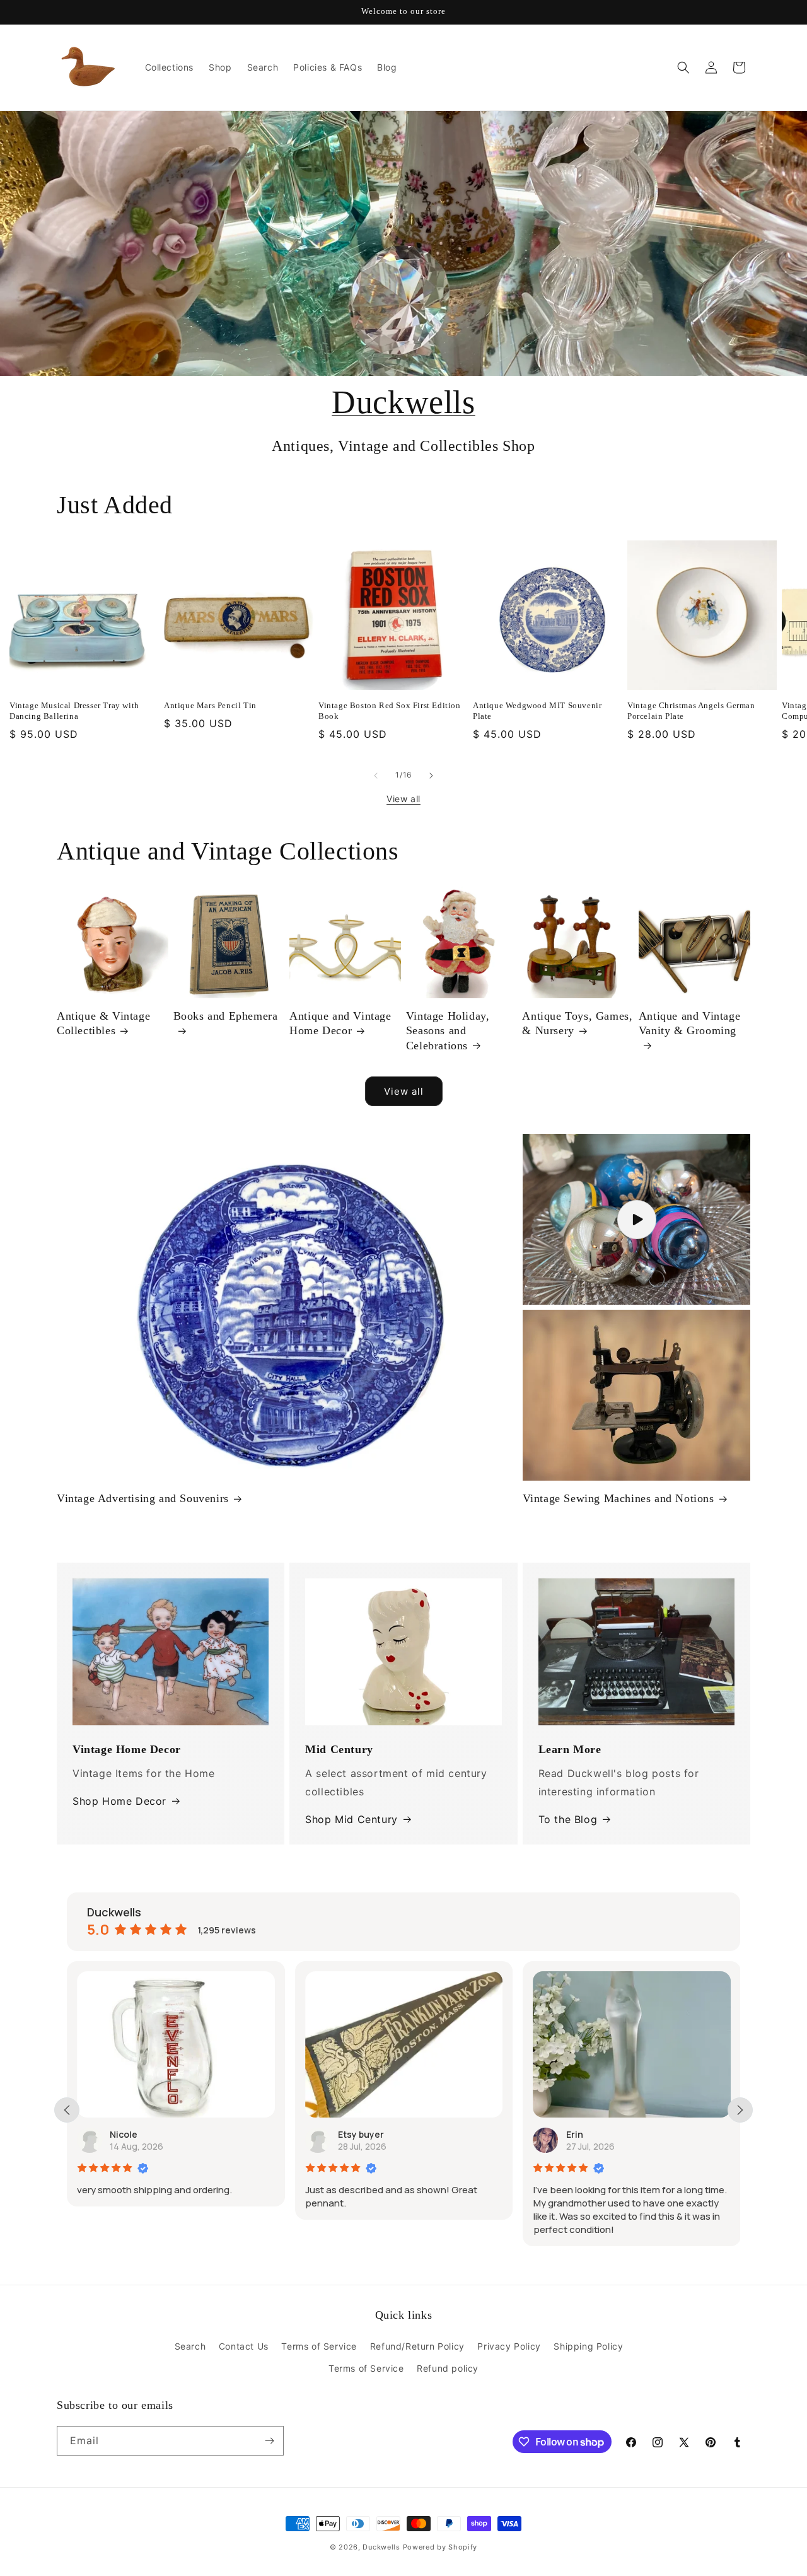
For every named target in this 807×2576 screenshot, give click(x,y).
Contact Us (244, 2346)
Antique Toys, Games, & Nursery (577, 1023)
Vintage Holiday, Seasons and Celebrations (448, 1031)
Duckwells (403, 402)
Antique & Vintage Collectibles (103, 1023)
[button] (683, 67)
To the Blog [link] (568, 1819)
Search (190, 2346)
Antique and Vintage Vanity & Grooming (689, 1023)
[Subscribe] (269, 2441)
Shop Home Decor (119, 1801)
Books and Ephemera (226, 1016)
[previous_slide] (67, 2110)
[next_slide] (740, 2110)
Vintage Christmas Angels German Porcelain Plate (691, 711)
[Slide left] (376, 776)
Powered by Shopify (440, 2547)
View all (403, 799)
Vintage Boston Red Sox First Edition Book (390, 711)
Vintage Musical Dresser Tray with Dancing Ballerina (74, 711)
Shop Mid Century (351, 1819)
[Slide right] (431, 776)
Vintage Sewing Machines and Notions (618, 1498)
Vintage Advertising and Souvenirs (143, 1498)
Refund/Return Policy (417, 2346)
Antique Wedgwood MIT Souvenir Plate (537, 711)
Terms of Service (319, 2346)
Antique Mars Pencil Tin (210, 705)
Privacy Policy (509, 2346)
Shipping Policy (588, 2346)
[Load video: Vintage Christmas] (636, 1219)
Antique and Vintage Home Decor (340, 1023)
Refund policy (448, 2368)
